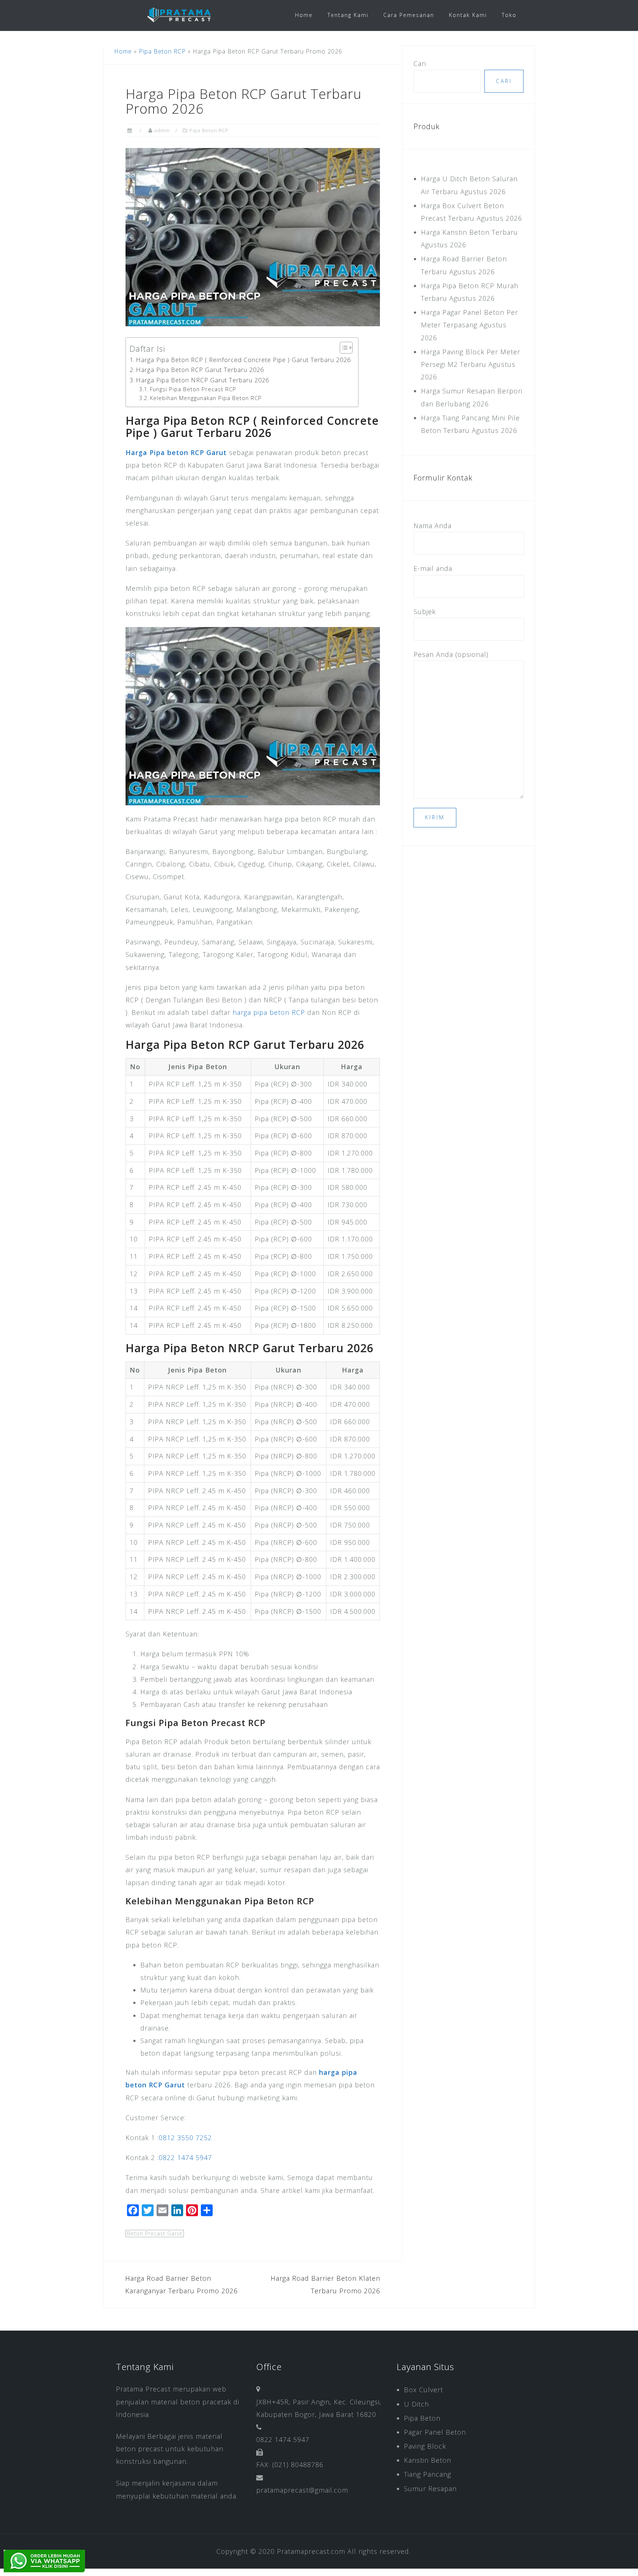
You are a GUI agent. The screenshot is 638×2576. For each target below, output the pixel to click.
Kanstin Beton (428, 2460)
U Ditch (416, 2404)
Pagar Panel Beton (435, 2432)
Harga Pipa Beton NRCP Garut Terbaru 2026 (203, 380)
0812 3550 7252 (185, 2138)
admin (162, 130)
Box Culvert (423, 2390)
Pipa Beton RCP (162, 51)
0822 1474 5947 (185, 2157)
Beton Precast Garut (155, 2233)
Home (304, 15)
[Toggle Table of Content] (342, 348)
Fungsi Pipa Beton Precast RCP (193, 389)
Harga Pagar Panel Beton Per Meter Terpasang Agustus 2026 (469, 325)
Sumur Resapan (430, 2489)
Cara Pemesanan (409, 15)
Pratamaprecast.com (311, 2551)
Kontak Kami (468, 15)
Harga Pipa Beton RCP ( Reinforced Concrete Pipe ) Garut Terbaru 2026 (243, 360)
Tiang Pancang (428, 2474)
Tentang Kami (348, 15)
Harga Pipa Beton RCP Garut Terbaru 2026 (200, 370)
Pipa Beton (422, 2418)
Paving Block (425, 2446)
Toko (509, 15)
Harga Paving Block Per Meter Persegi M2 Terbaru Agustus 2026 (471, 364)
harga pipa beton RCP (269, 1012)
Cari (420, 63)
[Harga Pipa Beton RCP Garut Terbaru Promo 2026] (253, 236)
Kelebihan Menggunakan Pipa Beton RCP (206, 398)
